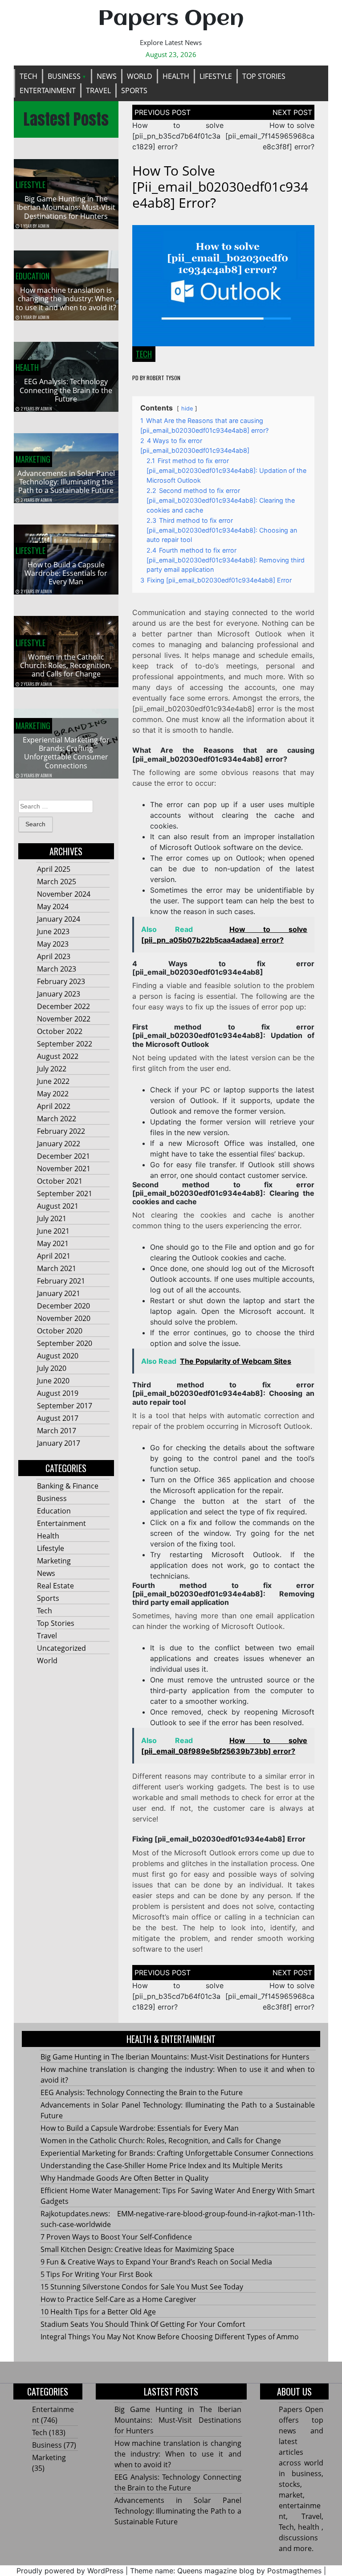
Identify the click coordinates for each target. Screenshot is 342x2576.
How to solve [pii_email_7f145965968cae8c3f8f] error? (270, 136)
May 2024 (53, 907)
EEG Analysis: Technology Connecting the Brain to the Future (66, 390)
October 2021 (60, 1181)
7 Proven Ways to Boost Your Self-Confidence (116, 2237)
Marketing (33, 459)
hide (187, 408)
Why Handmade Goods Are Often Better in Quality (124, 2178)
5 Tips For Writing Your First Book (96, 2274)
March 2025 (57, 882)
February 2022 (61, 1131)
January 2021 (59, 1293)
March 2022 (57, 1119)
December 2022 (63, 1006)
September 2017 (65, 1406)
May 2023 (53, 944)
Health (176, 76)
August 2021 (58, 1206)
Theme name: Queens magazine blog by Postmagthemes (226, 2571)
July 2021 (52, 1218)
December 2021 (63, 1156)
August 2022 (58, 1056)
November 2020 (64, 1318)
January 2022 (59, 1144)
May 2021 (53, 1243)
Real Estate (55, 1586)
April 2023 (54, 956)
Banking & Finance (68, 1486)
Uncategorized (61, 1648)
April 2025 (54, 869)
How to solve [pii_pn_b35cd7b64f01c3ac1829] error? (178, 136)
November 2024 (64, 894)
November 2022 (64, 1019)
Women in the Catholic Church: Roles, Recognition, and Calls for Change (66, 665)
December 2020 (63, 1306)
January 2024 (59, 919)
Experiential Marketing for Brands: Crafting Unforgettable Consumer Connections (66, 753)
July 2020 (52, 1368)
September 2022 (65, 1044)
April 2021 (54, 1256)
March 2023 (57, 969)
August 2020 (58, 1356)
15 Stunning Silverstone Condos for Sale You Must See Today (142, 2287)
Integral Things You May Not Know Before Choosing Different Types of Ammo (170, 2337)
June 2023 (53, 931)
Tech (28, 76)
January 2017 (59, 1443)
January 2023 (59, 994)
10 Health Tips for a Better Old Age (98, 2312)
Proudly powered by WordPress (70, 2571)
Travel (98, 90)
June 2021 (53, 1231)
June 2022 (53, 1081)
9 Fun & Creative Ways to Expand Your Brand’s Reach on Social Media (156, 2262)
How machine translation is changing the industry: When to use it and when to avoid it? (66, 299)
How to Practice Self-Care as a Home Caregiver (118, 2299)
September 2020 (65, 1343)
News (107, 76)
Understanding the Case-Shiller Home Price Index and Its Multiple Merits (162, 2166)
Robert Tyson (163, 378)
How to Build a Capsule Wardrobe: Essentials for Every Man (66, 573)
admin (44, 226)
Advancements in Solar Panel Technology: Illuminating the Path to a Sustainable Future (66, 482)
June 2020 (53, 1381)
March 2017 (57, 1431)
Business (64, 76)
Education (33, 276)
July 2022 (52, 1069)
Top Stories (264, 76)
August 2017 (58, 1418)
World (140, 76)
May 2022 (53, 1094)
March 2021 (57, 1268)
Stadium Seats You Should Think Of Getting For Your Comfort (143, 2324)
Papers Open (171, 19)
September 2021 (65, 1194)
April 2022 (54, 1106)
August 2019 (58, 1393)
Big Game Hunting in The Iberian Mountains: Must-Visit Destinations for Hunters (66, 207)
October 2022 (60, 1031)
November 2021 (64, 1169)
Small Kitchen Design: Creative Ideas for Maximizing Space (137, 2249)
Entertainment (48, 90)
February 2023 (61, 981)
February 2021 (61, 1281)
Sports (134, 90)
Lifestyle (216, 76)
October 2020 (60, 1331)
